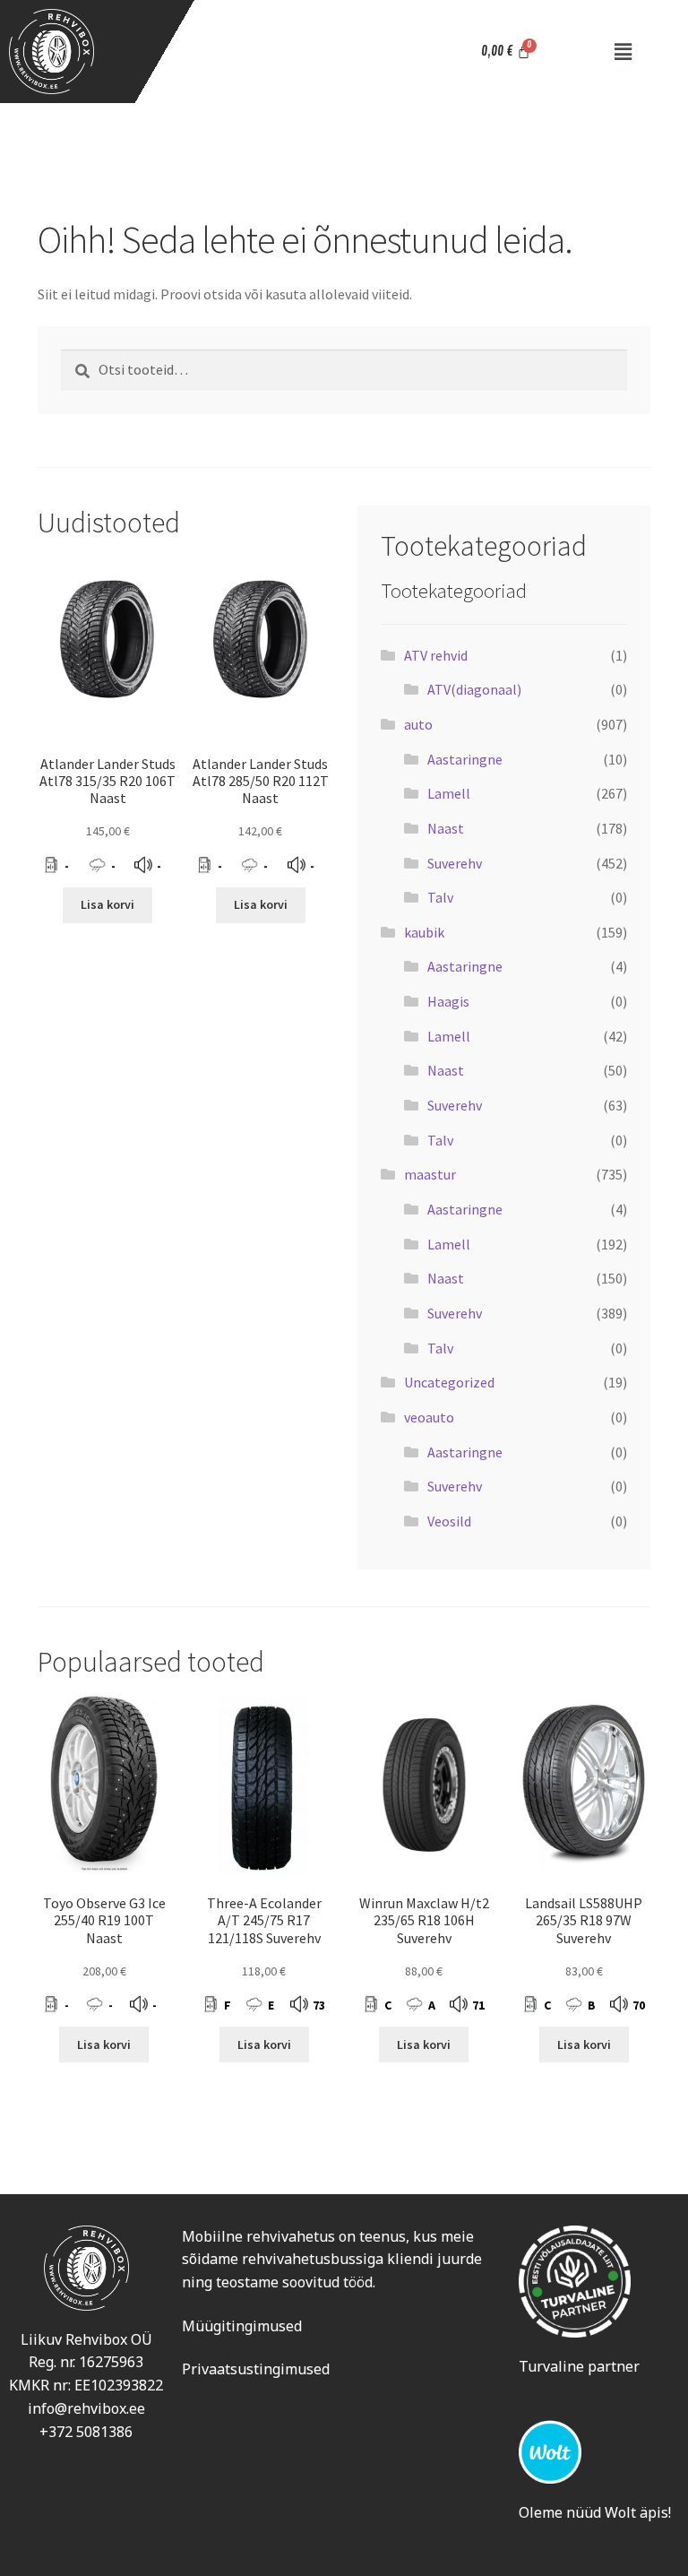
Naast (446, 828)
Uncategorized (449, 1382)
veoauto (429, 1417)
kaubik (424, 932)
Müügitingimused (242, 2326)
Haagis (448, 1001)
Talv (440, 897)
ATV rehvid (436, 655)
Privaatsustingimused (256, 2369)
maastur (430, 1174)
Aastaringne (465, 759)
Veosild (449, 1521)
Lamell (449, 793)
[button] (623, 52)
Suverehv (455, 863)
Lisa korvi (107, 904)
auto (418, 724)
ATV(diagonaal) (474, 689)
